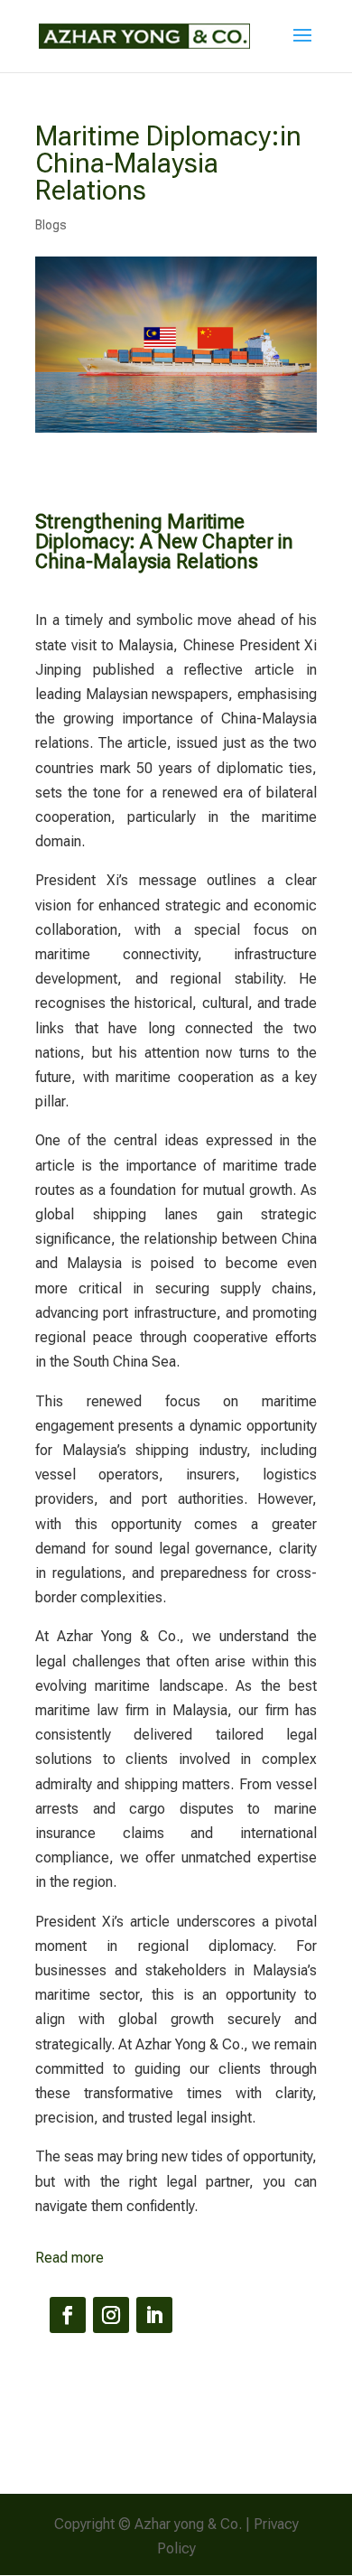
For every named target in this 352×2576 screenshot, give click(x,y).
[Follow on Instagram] (111, 2315)
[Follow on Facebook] (68, 2315)
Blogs (51, 225)
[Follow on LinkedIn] (154, 2315)
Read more (69, 2258)
